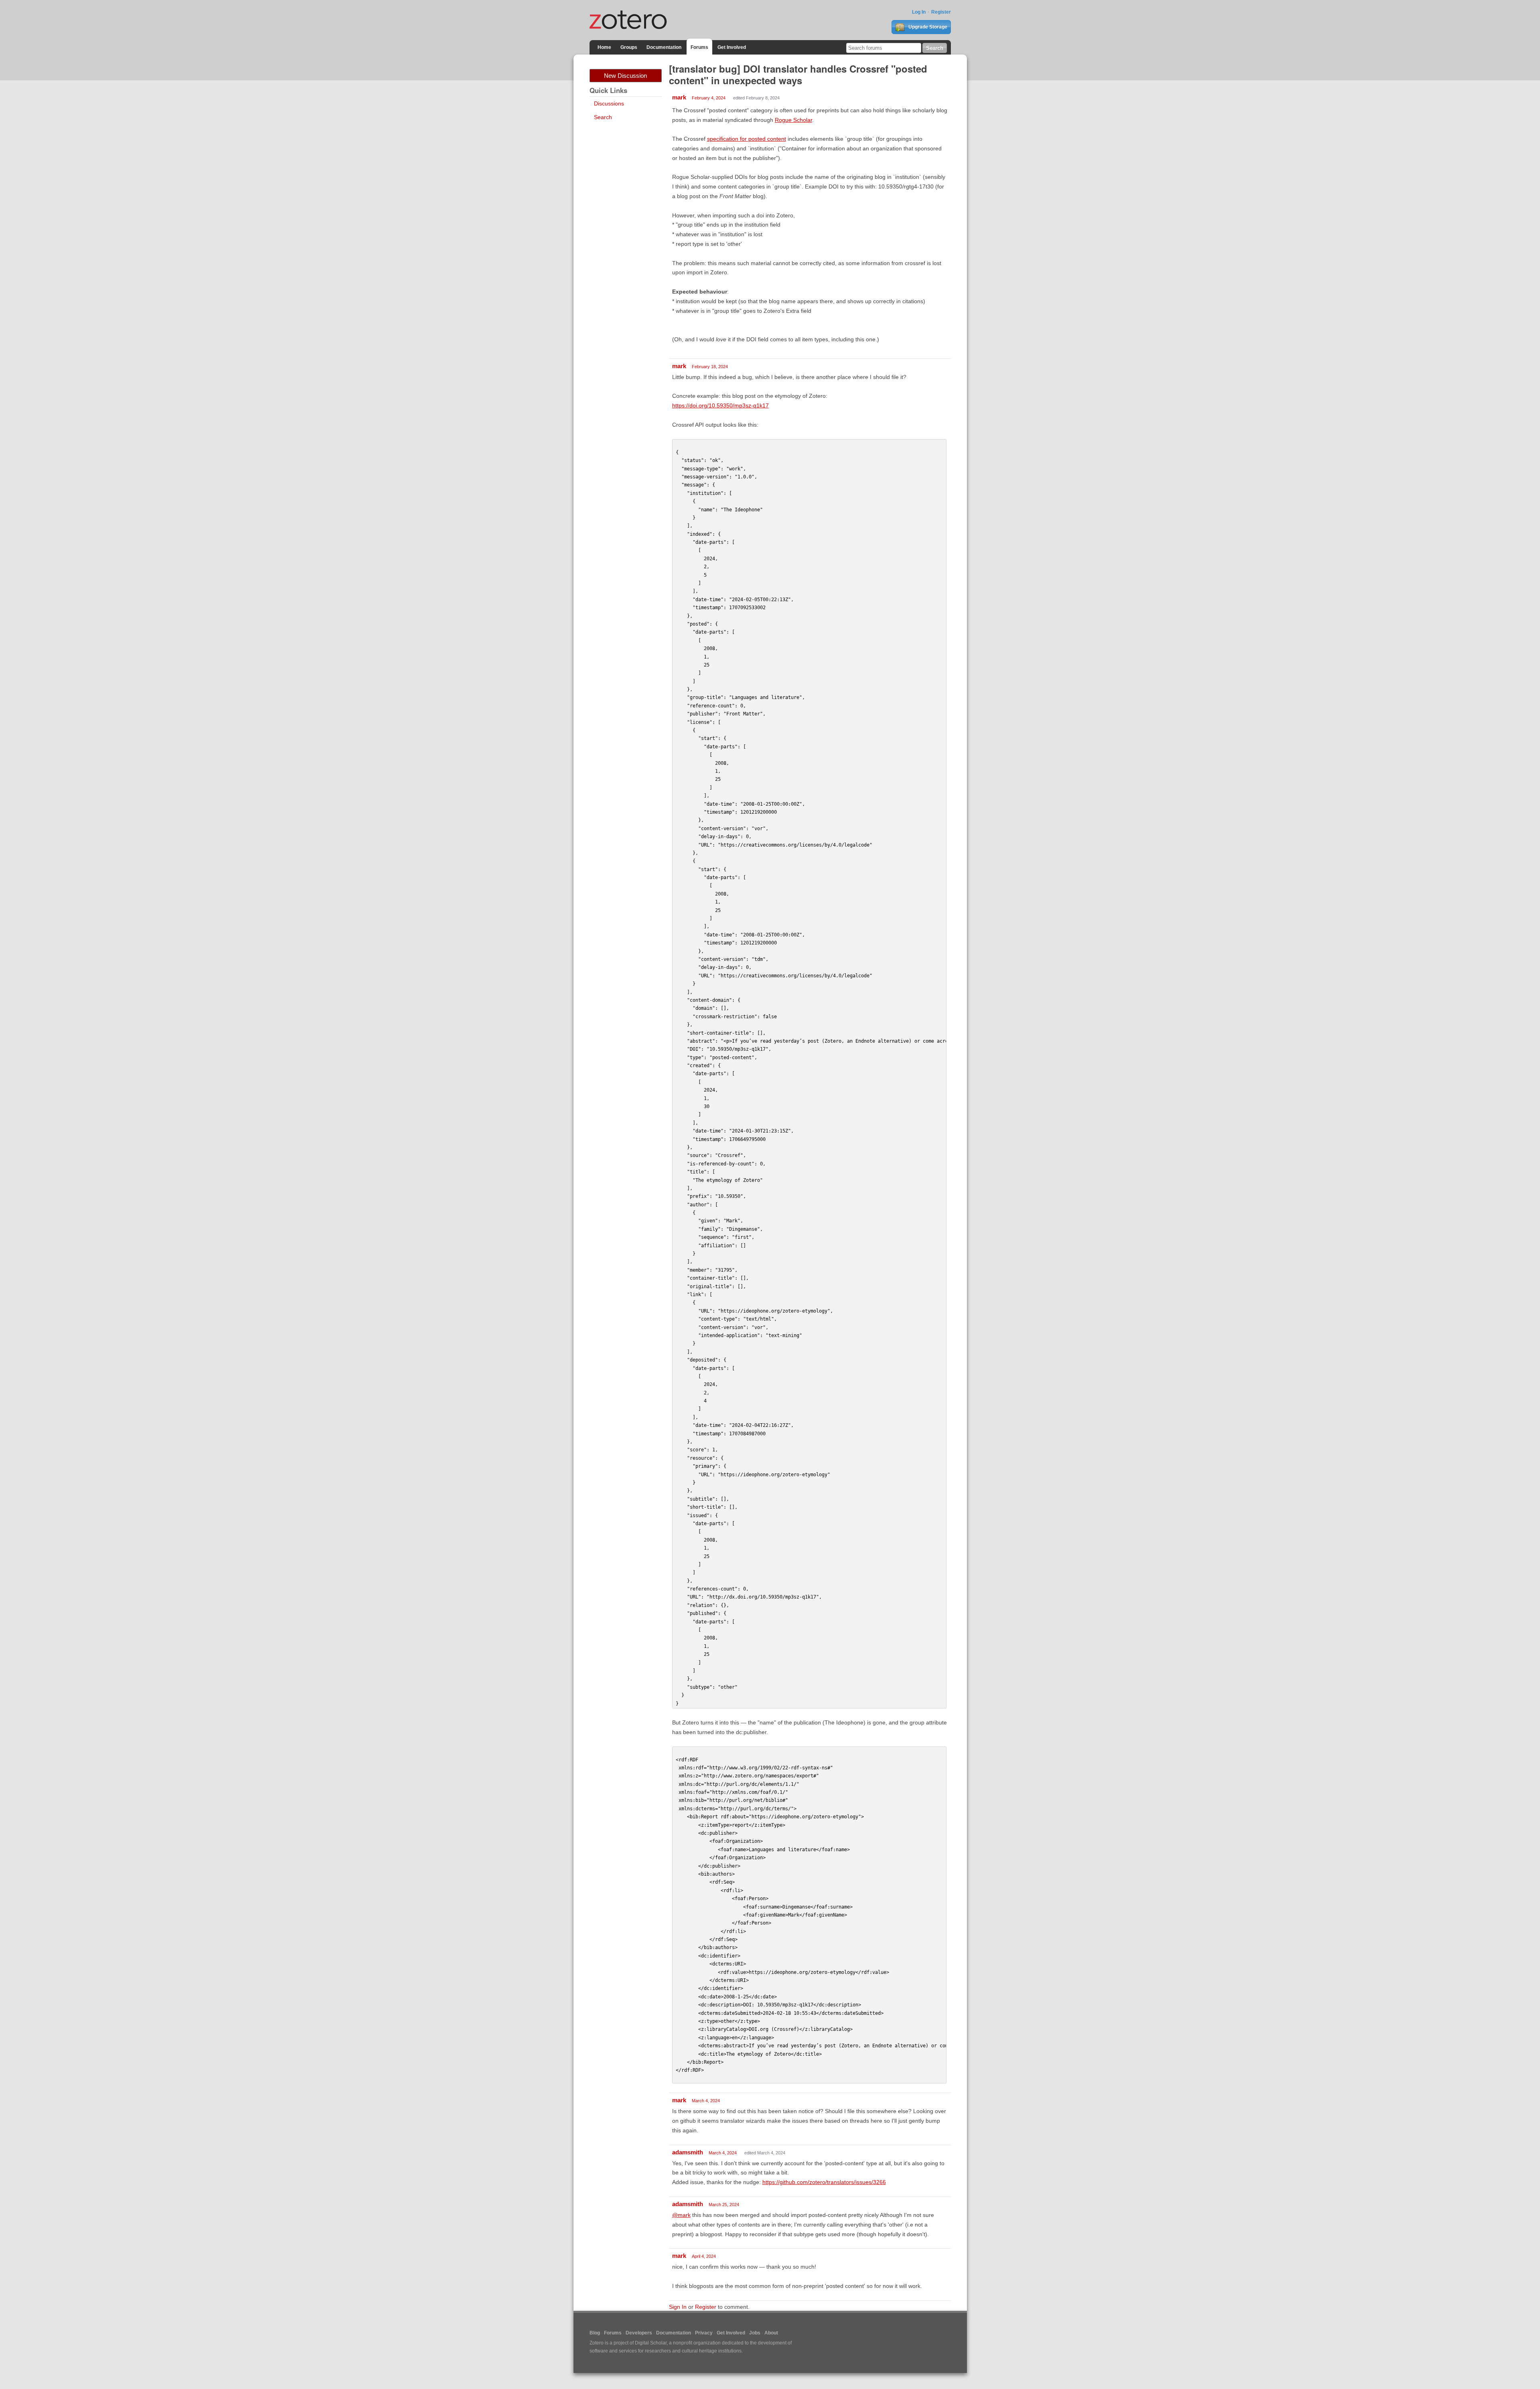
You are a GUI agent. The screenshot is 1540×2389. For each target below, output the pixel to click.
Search (603, 117)
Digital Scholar (651, 2343)
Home (604, 47)
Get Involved (732, 47)
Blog (595, 2333)
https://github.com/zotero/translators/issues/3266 (824, 2182)
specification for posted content (747, 139)
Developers (639, 2333)
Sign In (678, 2307)
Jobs (755, 2333)
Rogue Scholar (793, 120)
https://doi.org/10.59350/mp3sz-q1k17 (720, 405)
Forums (699, 47)
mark (679, 97)
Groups (629, 47)
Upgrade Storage (927, 27)
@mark (681, 2215)
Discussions (609, 103)
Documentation (664, 47)
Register (941, 12)
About (771, 2333)
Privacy (704, 2333)
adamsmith (688, 2152)
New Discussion (625, 76)
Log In (919, 12)
